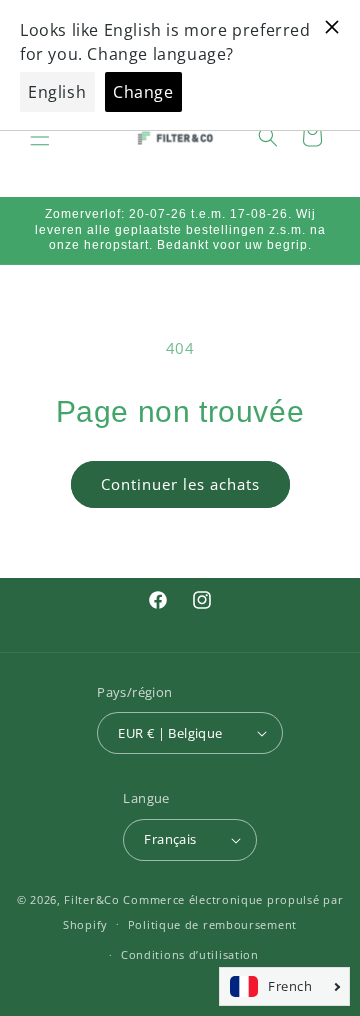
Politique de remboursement (212, 924)
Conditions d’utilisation (190, 954)
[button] (40, 137)
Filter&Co (91, 899)
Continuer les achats (180, 484)
